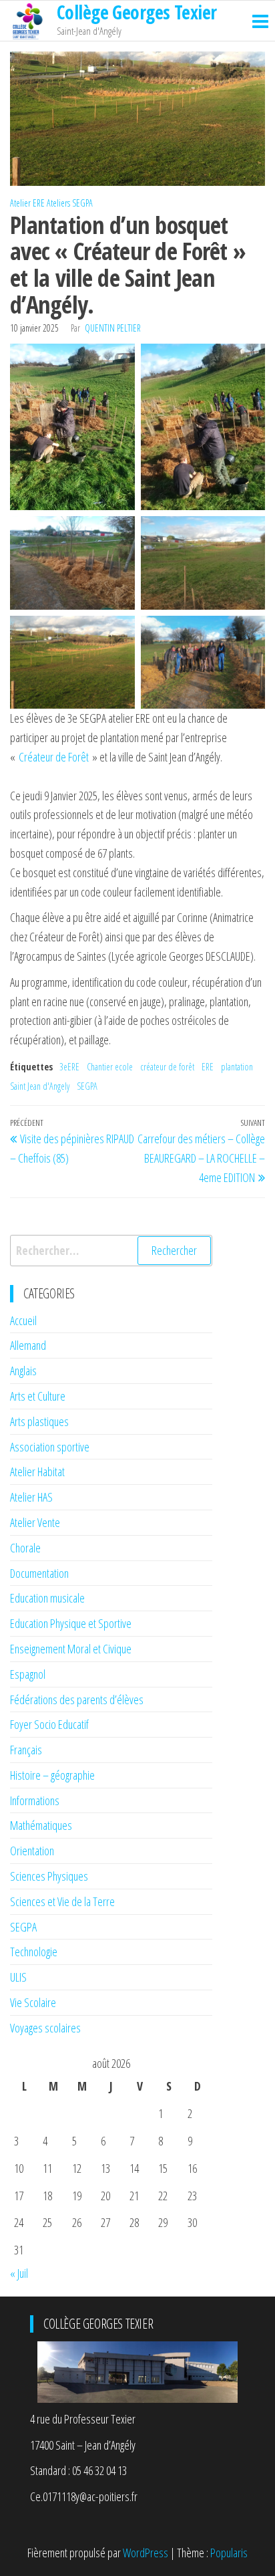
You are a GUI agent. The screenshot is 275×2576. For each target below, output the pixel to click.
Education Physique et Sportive (71, 1623)
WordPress (146, 2553)
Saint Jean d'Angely (40, 1086)
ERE (208, 1067)
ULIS (18, 1977)
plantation (237, 1067)
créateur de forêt (167, 1067)
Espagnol (28, 1674)
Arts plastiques (39, 1421)
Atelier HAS (31, 1497)
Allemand (28, 1345)
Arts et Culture (38, 1396)
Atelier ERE (27, 203)
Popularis (229, 2553)
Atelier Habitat (37, 1472)
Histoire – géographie (52, 1775)
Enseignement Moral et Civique (71, 1649)
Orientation (32, 1851)
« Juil (19, 2273)
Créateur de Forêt (54, 757)
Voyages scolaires (45, 2028)
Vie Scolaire (33, 2002)
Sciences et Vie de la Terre (62, 1901)
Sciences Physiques (49, 1876)
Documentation (39, 1573)
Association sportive (50, 1447)
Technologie (34, 1952)
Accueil (23, 1320)
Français (26, 1750)
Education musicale (47, 1598)
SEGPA (82, 203)
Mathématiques (41, 1825)
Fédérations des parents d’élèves (77, 1700)
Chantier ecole (110, 1067)
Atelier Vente (35, 1522)
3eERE (69, 1067)
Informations (35, 1800)
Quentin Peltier (113, 328)
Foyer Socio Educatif (49, 1724)
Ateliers (58, 203)
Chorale (25, 1548)
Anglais (23, 1371)
